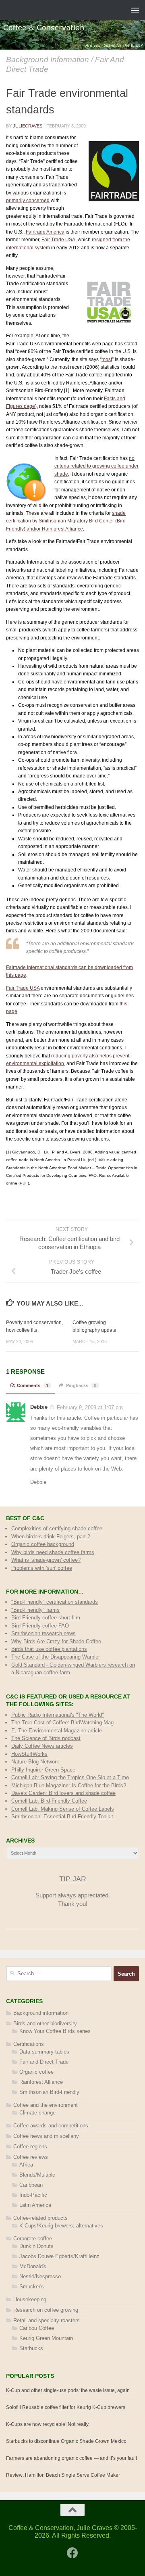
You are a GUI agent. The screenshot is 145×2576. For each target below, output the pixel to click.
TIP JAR (73, 1879)
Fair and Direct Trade (44, 2062)
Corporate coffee (33, 2239)
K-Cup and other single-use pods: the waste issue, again (68, 2390)
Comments (33, 1385)
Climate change (37, 2113)
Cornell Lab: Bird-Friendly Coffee (49, 1801)
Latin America (35, 2205)
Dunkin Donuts (36, 2246)
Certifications (29, 2044)
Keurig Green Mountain (46, 2338)
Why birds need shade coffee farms (53, 1552)
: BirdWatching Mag (62, 1723)
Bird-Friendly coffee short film (46, 1618)
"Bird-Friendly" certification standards (55, 1602)
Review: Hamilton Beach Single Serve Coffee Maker (63, 2475)
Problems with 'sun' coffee (42, 1568)
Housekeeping (30, 2299)
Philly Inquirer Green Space (43, 1770)
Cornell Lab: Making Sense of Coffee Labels (63, 1809)
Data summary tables (44, 2052)
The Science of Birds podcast (46, 1738)
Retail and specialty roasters (47, 2320)
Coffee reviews (31, 2157)
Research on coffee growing (46, 2310)
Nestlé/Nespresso (40, 2276)
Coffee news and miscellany (46, 2136)
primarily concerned (28, 201)
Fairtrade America (45, 232)
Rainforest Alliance (41, 2082)
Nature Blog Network (35, 1762)
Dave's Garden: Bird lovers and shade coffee (63, 1793)
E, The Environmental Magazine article (57, 1731)
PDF (24, 1183)
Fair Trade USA (58, 240)
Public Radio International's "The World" (58, 1715)
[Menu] (135, 10)
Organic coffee (36, 2072)
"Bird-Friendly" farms (35, 1610)
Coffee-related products (40, 2218)
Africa (26, 2165)
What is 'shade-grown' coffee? (46, 1560)
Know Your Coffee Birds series (55, 2031)
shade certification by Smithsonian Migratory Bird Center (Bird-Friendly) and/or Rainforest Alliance (67, 521)
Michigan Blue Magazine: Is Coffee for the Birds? (69, 1785)
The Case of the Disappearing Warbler (56, 1657)
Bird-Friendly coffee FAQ (40, 1626)
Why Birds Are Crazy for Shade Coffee (56, 1641)
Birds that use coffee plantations (49, 1649)
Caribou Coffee (37, 2328)
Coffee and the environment (46, 2105)
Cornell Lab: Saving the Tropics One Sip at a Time (70, 1777)
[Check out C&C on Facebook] (72, 2553)
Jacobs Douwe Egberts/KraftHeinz (59, 2256)
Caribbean (31, 2185)
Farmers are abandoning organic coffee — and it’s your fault (71, 2458)
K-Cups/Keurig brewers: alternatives (61, 2226)
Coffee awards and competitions (51, 2126)
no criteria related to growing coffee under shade (96, 466)
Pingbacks (81, 1385)
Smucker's (32, 2287)
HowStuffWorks (29, 1754)
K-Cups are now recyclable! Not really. (48, 2424)
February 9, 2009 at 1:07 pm (90, 1407)
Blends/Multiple (37, 2175)
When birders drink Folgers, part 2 (51, 1537)
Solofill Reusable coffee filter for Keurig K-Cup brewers (66, 2407)
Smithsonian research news (43, 1633)
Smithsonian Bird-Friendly (49, 2092)
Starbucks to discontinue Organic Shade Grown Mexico (66, 2441)
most (107, 359)
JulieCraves (28, 126)
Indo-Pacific (33, 2195)
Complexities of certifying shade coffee (57, 1528)
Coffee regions (30, 2147)
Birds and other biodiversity (45, 2023)
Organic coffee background (43, 1544)
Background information (48, 59)
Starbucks (31, 2348)
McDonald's (33, 2266)
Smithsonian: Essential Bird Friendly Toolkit (62, 1817)
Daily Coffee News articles (42, 1746)
